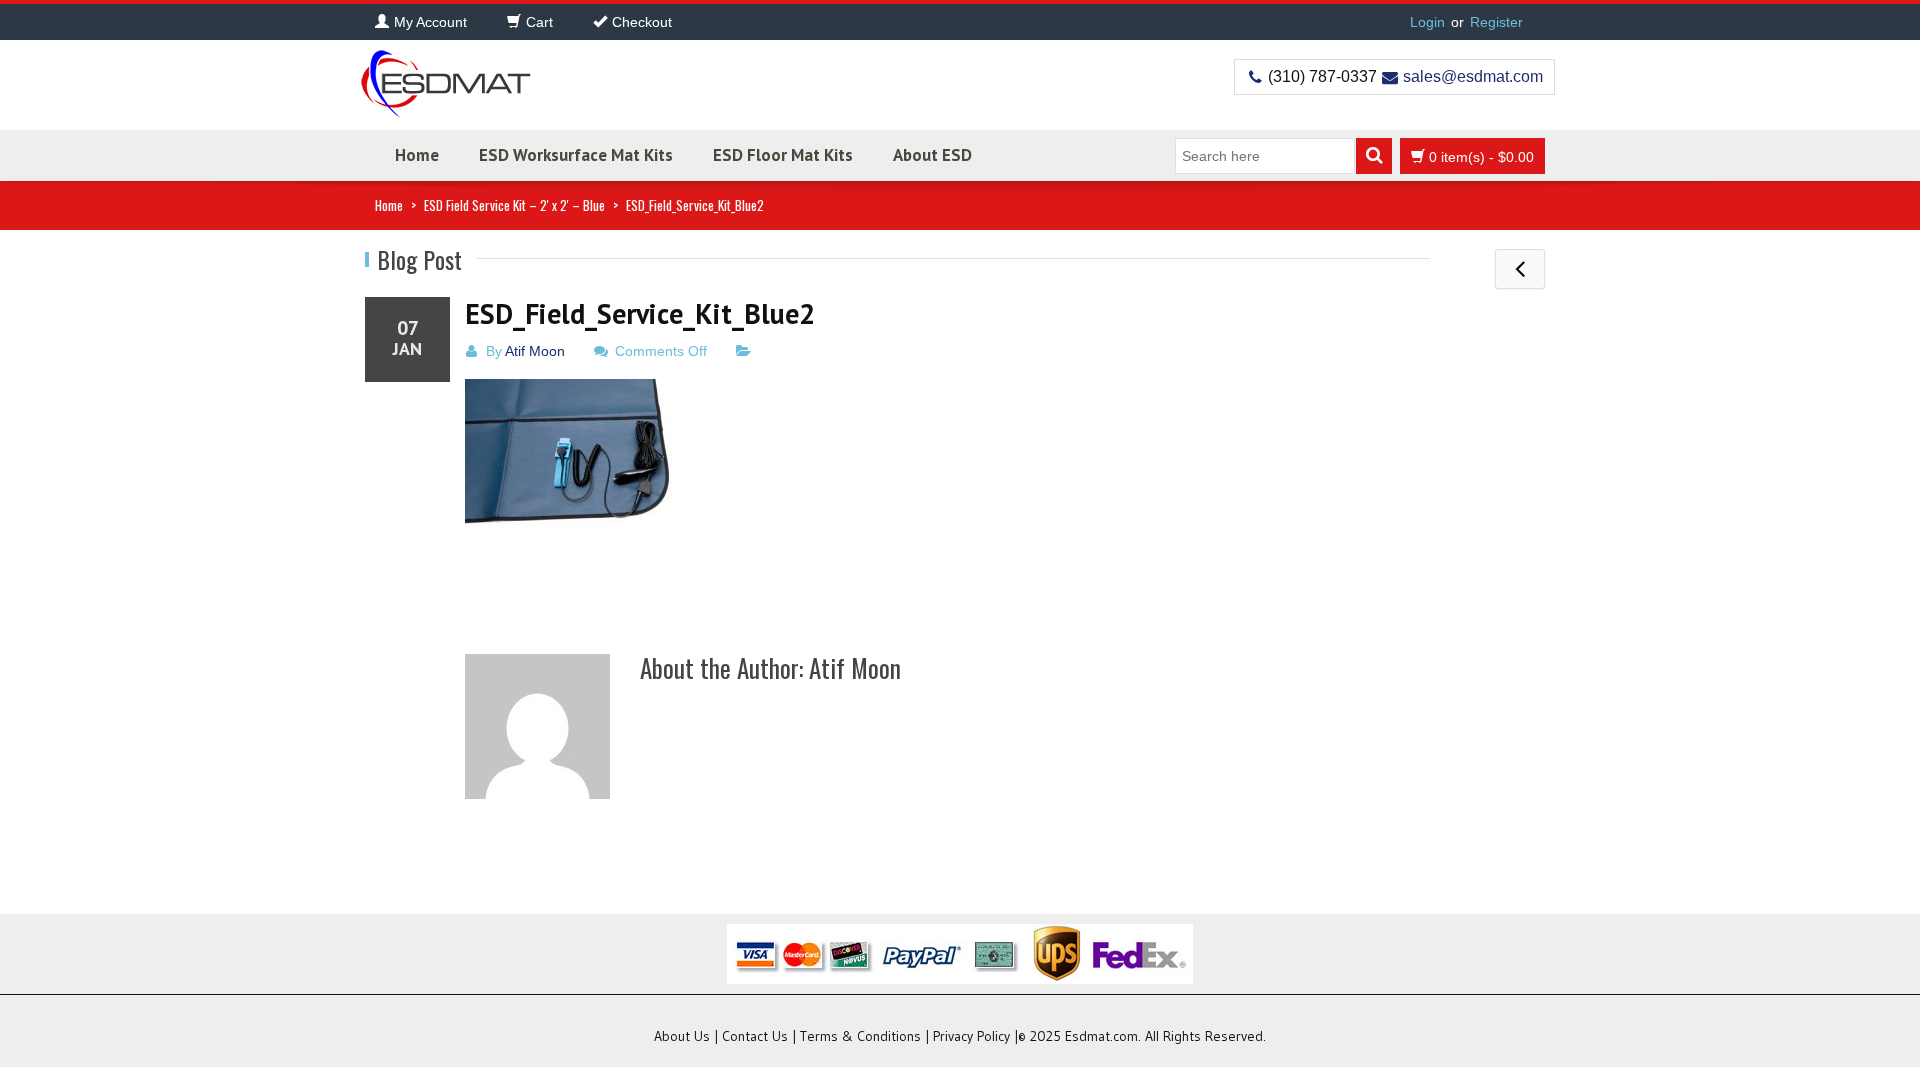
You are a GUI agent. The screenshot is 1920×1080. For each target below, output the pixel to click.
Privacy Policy (971, 1036)
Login (1427, 22)
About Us (682, 1036)
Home (417, 155)
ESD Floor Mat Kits (783, 155)
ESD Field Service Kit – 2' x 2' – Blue (514, 205)
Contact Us (755, 1036)
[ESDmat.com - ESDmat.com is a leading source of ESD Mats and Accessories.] (445, 77)
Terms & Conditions (860, 1036)
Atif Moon (535, 351)
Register (1496, 22)
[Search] (1374, 156)
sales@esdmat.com (1473, 76)
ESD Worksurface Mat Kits (576, 155)
